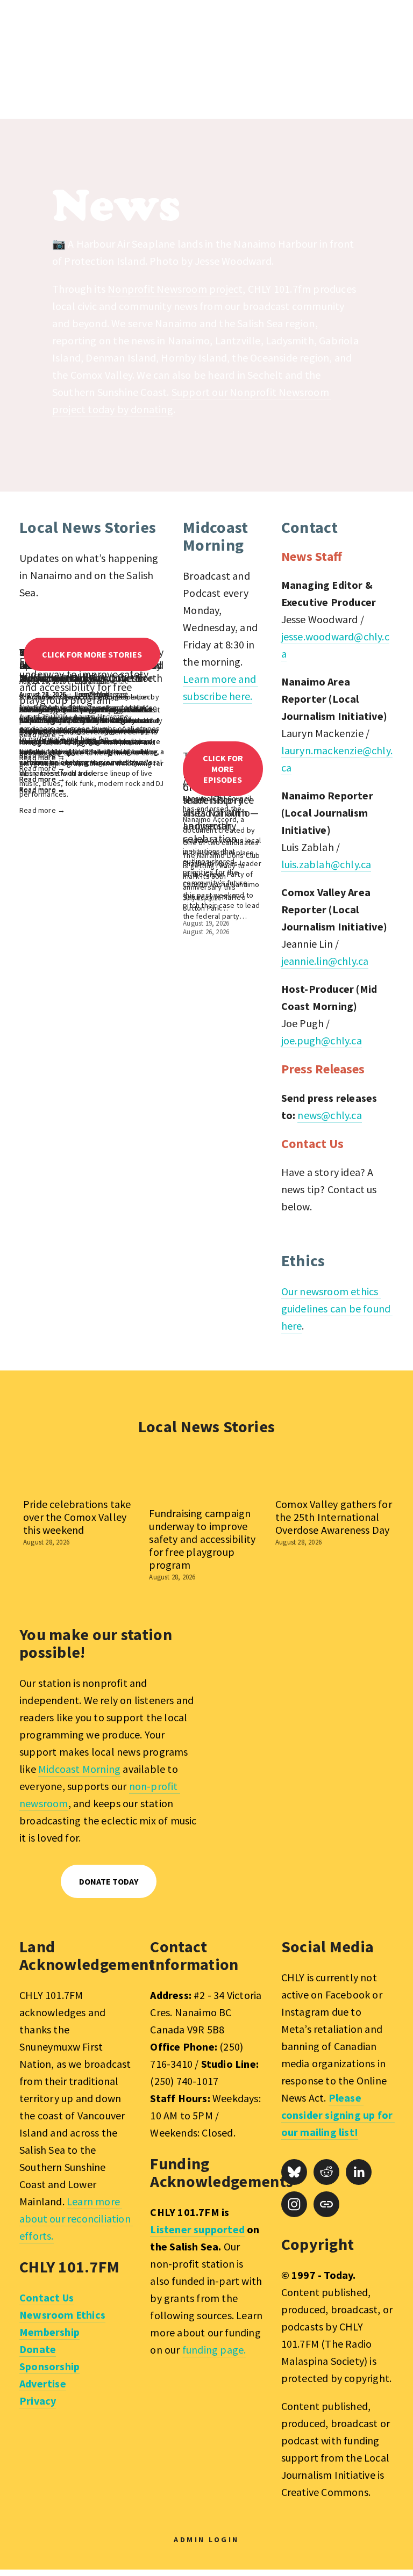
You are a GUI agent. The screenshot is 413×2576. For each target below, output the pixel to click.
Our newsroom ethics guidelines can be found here (337, 1308)
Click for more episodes (223, 769)
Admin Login (206, 2539)
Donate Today (109, 1881)
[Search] (90, 60)
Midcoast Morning (79, 1769)
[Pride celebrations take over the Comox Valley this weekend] (82, 1481)
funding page (213, 2350)
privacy (326, 1900)
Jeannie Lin (92, 694)
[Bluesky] (294, 2172)
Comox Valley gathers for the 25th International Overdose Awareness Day (334, 1517)
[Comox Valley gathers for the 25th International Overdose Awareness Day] (334, 1481)
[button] (375, 1459)
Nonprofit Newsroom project (175, 289)
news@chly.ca (329, 1115)
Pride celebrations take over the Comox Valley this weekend (77, 1517)
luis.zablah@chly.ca (326, 864)
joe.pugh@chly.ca (322, 1040)
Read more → (42, 810)
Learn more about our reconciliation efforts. (76, 2218)
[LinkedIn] (359, 2172)
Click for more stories (92, 654)
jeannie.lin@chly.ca (325, 961)
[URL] (326, 2204)
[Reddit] (326, 2172)
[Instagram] (294, 2204)
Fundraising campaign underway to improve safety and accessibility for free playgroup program (202, 1539)
